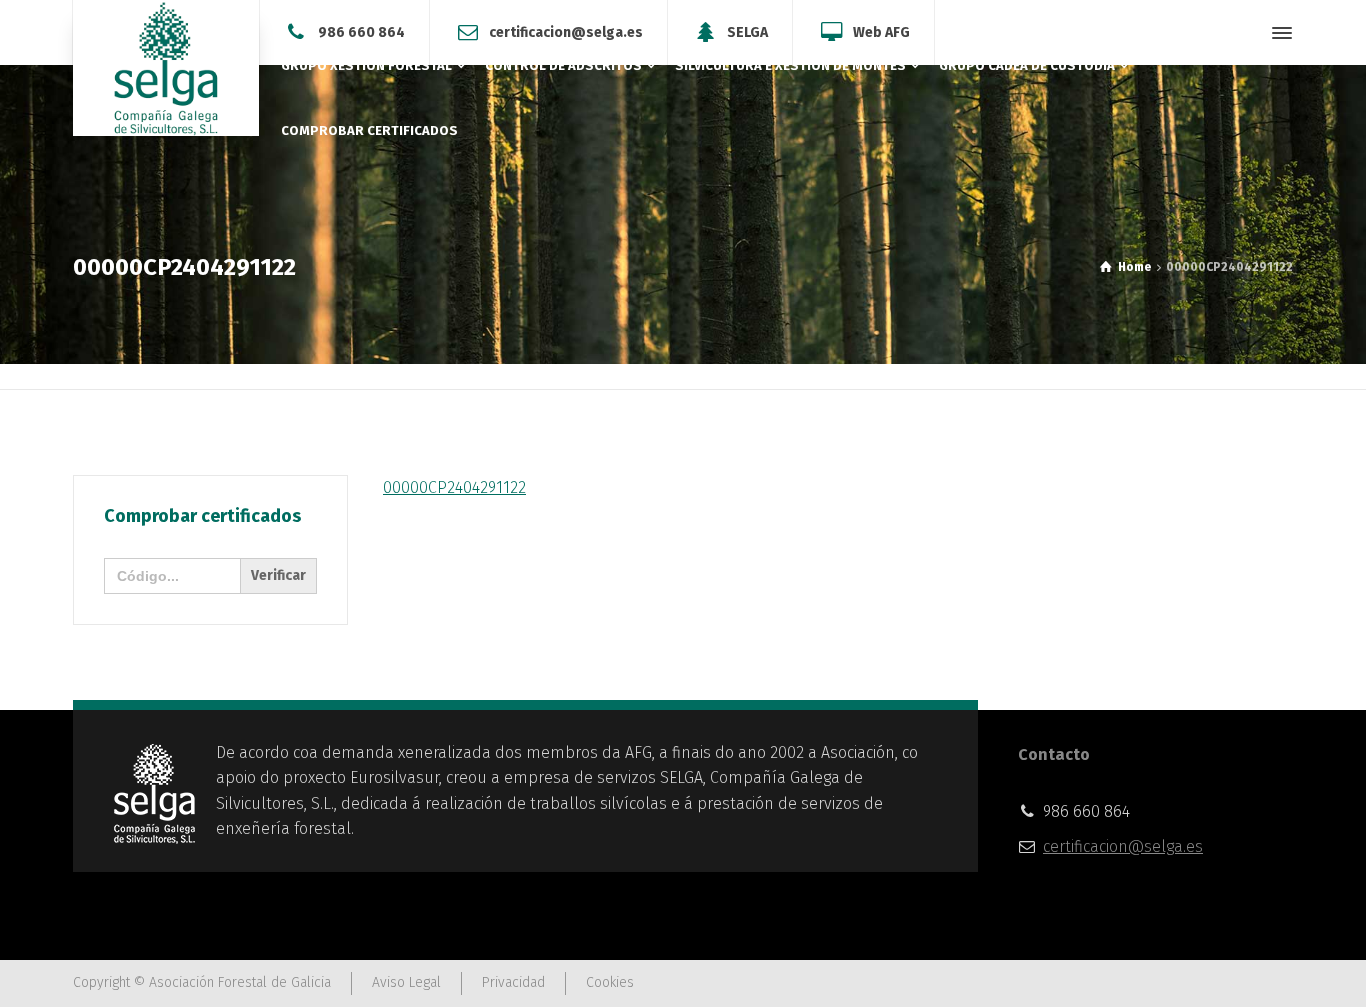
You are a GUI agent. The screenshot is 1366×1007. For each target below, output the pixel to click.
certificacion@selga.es (566, 31)
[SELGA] (166, 68)
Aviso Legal (406, 982)
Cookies (610, 982)
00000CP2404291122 (454, 487)
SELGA (747, 31)
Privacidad (513, 982)
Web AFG (881, 31)
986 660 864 (361, 31)
